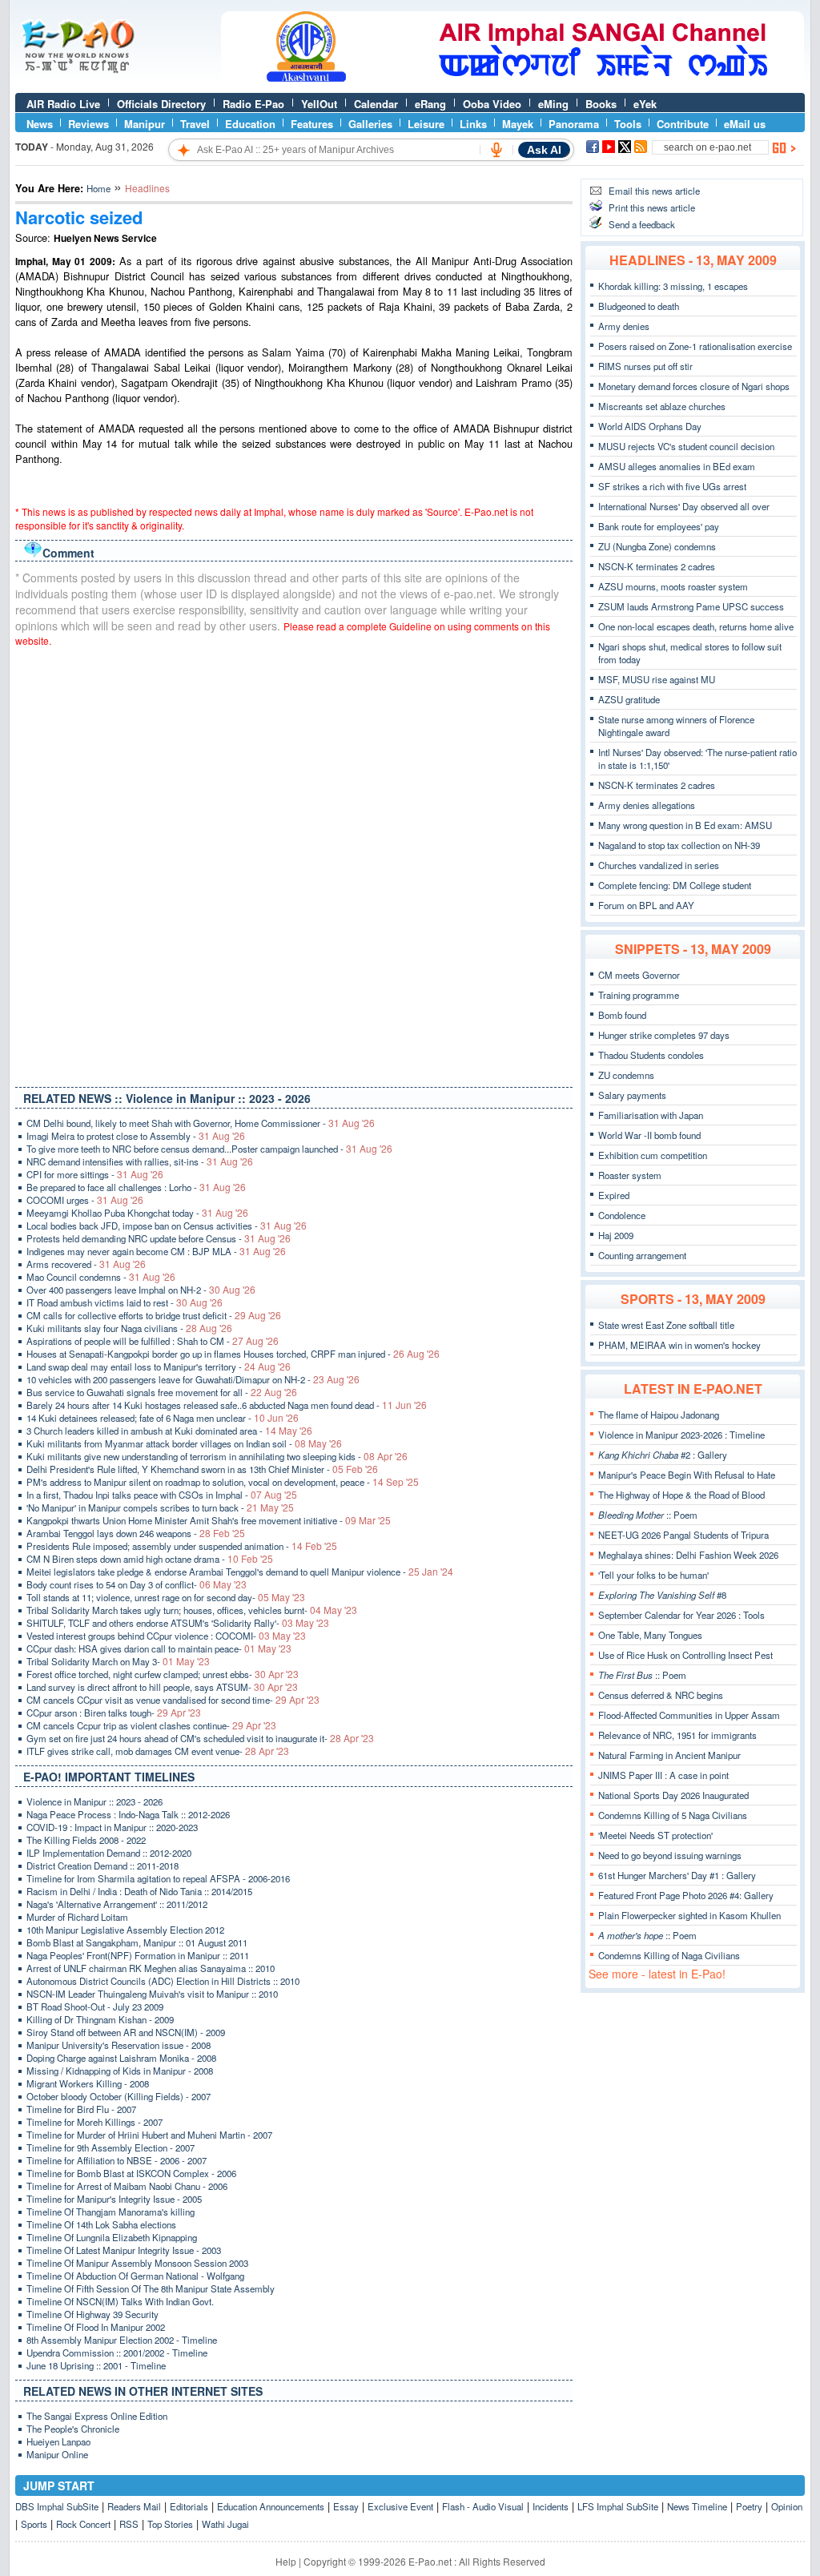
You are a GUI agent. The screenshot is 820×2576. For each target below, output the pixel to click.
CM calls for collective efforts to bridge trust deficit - (154, 1315)
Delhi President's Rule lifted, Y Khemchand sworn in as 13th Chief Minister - (202, 1469)
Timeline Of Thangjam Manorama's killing (111, 2212)
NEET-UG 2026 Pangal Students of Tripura (683, 1535)
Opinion (787, 2506)
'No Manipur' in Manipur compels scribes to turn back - (160, 1507)
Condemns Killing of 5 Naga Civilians (673, 1815)
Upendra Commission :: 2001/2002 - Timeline (117, 2353)
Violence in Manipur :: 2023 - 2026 (94, 1801)
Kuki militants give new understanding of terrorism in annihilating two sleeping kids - (217, 1456)
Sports (34, 2524)
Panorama (574, 124)
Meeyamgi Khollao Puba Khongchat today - (137, 1213)
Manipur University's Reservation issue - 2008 (119, 2045)
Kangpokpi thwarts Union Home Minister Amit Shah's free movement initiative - (209, 1520)
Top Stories (170, 2524)
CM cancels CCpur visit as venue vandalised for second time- (173, 1700)
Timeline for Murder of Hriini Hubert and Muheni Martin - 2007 (149, 2135)
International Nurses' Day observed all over (684, 506)
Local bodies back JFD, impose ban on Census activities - (167, 1226)
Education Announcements (271, 2506)
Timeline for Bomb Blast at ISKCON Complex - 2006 (131, 2173)
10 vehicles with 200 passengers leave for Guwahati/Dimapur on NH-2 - (193, 1379)
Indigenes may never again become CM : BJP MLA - (156, 1251)
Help (286, 2561)
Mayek (518, 124)
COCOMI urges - (85, 1200)
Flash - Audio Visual (483, 2506)
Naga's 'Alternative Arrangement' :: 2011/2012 (117, 1904)
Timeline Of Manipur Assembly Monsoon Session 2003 (137, 2263)
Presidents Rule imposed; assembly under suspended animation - (182, 1546)
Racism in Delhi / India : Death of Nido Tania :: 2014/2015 (139, 1891)
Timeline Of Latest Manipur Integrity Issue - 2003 (124, 2250)
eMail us (745, 124)
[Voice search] (496, 150)
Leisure (426, 124)
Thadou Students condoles (651, 1055)
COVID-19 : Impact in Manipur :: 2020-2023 (112, 1827)
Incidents (551, 2506)
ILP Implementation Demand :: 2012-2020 (109, 1853)
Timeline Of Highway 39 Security (92, 2314)
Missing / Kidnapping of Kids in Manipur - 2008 (120, 2071)
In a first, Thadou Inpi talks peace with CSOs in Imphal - (162, 1495)
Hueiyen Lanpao (58, 2441)
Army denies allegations (647, 805)
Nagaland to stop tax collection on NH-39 (679, 845)
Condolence (622, 1215)
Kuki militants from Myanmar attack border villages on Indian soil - (184, 1443)
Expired (614, 1195)
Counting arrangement (642, 1255)
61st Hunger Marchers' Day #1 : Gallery (677, 1875)
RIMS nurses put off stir (645, 366)
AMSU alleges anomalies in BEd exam (677, 466)
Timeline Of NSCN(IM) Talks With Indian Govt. (120, 2301)
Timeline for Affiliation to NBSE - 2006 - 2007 (117, 2160)
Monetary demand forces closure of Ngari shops (694, 386)
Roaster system (630, 1175)
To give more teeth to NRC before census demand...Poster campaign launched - (209, 1149)
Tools (628, 124)
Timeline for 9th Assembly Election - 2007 (111, 2147)
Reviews (88, 124)
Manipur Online (57, 2454)
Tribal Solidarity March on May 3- (118, 1661)
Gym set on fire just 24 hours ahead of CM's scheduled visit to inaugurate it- (200, 1738)
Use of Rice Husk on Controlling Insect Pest (685, 1655)
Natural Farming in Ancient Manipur (669, 1755)
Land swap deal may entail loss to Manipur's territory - (159, 1366)
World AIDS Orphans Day (650, 426)
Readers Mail (134, 2506)
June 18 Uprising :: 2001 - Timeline (96, 2365)
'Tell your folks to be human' (653, 1575)
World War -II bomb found (649, 1135)
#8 (662, 1595)
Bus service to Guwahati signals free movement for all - (162, 1392)
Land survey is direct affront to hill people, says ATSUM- (162, 1687)
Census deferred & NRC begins (661, 1695)
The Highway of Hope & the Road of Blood (681, 1495)
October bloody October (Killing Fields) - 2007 (119, 2096)
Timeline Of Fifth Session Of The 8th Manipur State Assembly (151, 2288)
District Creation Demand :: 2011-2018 (102, 1866)
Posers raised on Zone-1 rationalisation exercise (695, 346)
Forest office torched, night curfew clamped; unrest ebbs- (163, 1674)
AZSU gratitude (629, 699)
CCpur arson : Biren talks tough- (114, 1713)
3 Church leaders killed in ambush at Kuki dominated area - (169, 1431)
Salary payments (632, 1095)
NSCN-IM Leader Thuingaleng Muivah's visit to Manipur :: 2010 (152, 1994)
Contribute (683, 124)
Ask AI (544, 150)
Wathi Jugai (225, 2524)
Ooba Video (492, 104)
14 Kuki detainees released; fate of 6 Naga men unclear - (163, 1418)
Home (98, 188)
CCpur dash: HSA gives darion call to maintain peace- (159, 1648)
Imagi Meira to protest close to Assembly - (136, 1136)
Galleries (370, 124)
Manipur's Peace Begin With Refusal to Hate (687, 1475)
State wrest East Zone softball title (666, 1325)
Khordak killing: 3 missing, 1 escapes (673, 286)
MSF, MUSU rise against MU (657, 679)
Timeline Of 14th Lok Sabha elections (101, 2224)
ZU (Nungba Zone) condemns (657, 546)
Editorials (189, 2506)
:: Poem (648, 1515)
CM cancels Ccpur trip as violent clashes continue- (151, 1725)
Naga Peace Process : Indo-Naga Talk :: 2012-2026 (128, 1814)
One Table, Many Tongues (650, 1635)
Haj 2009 (616, 1235)
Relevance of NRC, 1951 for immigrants (677, 1735)
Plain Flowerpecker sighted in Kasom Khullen (689, 1915)
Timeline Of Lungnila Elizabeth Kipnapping (112, 2237)
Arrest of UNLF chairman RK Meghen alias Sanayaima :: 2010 (151, 1968)
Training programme (639, 995)
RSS (129, 2524)
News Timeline (697, 2506)
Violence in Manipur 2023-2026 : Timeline (681, 1435)
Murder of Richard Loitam (77, 1917)
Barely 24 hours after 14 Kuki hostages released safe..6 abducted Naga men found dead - (227, 1405)
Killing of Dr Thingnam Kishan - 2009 (100, 2019)
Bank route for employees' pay (659, 526)
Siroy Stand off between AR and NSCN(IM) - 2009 (126, 2032)
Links (473, 124)
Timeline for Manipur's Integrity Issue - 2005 (114, 2199)
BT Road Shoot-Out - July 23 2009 (95, 2006)
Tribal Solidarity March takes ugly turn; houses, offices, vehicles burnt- (192, 1610)
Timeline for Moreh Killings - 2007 (94, 2122)
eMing (553, 104)
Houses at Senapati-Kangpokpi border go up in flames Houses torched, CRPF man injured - (233, 1354)
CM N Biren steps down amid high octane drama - (150, 1559)
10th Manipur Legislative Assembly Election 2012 (125, 1930)
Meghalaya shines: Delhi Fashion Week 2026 (688, 1555)
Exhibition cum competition (653, 1155)
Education (250, 124)
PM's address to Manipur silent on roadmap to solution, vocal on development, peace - (223, 1482)
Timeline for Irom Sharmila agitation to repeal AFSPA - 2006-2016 (158, 1878)
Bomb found (622, 1015)
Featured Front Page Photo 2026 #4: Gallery (686, 1895)
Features (312, 124)
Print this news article (652, 207)
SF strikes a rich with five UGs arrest (672, 486)
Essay (346, 2506)
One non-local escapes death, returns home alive (696, 626)
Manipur (145, 124)
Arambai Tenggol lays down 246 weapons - (136, 1533)
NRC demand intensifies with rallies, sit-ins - (140, 1161)
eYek (645, 104)
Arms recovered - (86, 1264)
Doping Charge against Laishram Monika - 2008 (121, 2058)
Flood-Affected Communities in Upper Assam (689, 1715)
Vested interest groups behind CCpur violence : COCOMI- (166, 1636)
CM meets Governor (639, 975)
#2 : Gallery (663, 1455)
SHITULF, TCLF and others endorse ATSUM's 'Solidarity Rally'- (178, 1623)
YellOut (319, 104)
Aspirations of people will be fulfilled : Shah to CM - (153, 1341)
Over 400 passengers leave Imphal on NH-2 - (141, 1290)
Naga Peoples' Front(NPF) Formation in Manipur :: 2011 (138, 1955)
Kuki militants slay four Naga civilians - (129, 1328)
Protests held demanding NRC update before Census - (159, 1238)
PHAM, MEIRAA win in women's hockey (679, 1345)
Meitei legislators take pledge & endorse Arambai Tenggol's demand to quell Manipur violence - (240, 1572)
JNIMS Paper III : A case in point (663, 1775)
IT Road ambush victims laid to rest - (125, 1302)
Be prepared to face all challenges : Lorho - (136, 1187)
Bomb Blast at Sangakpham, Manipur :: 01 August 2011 (137, 1942)
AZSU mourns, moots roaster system (673, 586)
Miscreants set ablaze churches (662, 406)
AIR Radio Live (63, 104)
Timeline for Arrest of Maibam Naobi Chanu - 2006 (127, 2186)
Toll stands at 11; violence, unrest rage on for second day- (166, 1597)
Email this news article (654, 191)
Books (601, 104)
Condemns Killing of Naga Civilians (669, 1955)
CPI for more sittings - (95, 1174)
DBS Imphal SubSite (57, 2506)
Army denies (624, 326)
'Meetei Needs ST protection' (655, 1835)
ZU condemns (626, 1075)
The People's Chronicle (73, 2429)
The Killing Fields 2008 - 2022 (86, 1840)
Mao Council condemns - (101, 1277)
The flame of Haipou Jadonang (659, 1415)
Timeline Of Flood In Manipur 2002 (96, 2327)
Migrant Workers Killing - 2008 (88, 2083)
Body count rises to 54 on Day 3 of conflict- (137, 1584)
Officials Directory (161, 104)
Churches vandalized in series (659, 865)
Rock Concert (83, 2524)
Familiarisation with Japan (651, 1115)
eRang (430, 104)
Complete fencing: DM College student (675, 885)
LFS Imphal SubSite (618, 2506)
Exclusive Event (400, 2506)
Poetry (749, 2506)
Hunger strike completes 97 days (664, 1035)
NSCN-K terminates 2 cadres (657, 566)
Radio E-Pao (253, 104)
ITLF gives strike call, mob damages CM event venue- (158, 1751)
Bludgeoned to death (639, 306)
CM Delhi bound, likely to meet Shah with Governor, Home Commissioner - (201, 1123)
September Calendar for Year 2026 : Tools (681, 1615)
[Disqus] (294, 863)
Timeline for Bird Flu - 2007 (81, 2109)
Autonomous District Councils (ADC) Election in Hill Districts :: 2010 (163, 1981)
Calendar (376, 104)
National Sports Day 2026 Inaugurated (673, 1795)
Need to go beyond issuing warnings (670, 1855)
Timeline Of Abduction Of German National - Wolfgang (135, 2276)
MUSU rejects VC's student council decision (686, 446)
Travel (195, 124)
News (40, 124)
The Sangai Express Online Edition (97, 2416)
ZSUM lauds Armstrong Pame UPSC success (691, 606)
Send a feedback (642, 224)
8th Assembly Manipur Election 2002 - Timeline (122, 2340)
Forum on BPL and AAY (646, 905)
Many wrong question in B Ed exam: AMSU (685, 825)
